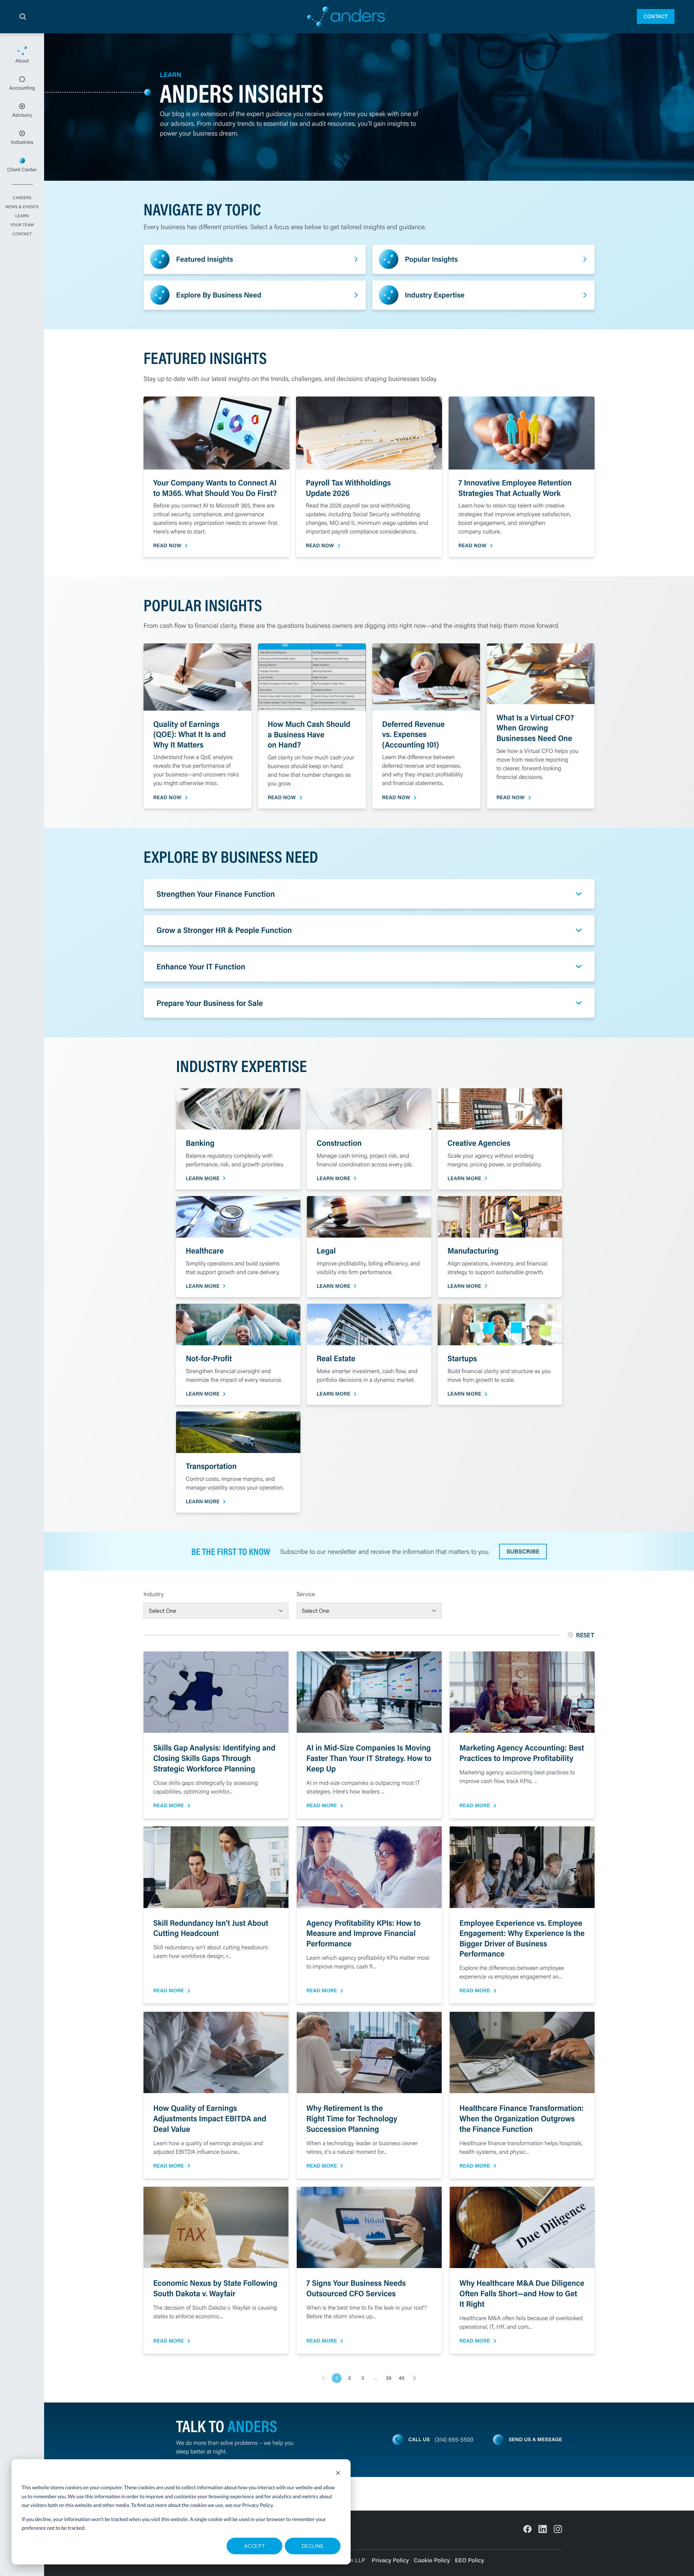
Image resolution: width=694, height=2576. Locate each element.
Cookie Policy (432, 2560)
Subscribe (523, 1551)
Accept (255, 2546)
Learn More (203, 1178)
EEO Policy (469, 2560)
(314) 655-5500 (454, 2440)
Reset (585, 1635)
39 (388, 2378)
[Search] (23, 17)
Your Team (22, 225)
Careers (22, 198)
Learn (22, 216)
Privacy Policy (258, 2505)
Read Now (167, 546)
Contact (656, 16)
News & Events (22, 207)
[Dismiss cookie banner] (338, 2474)
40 (402, 2378)
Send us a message (535, 2439)
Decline (313, 2546)
